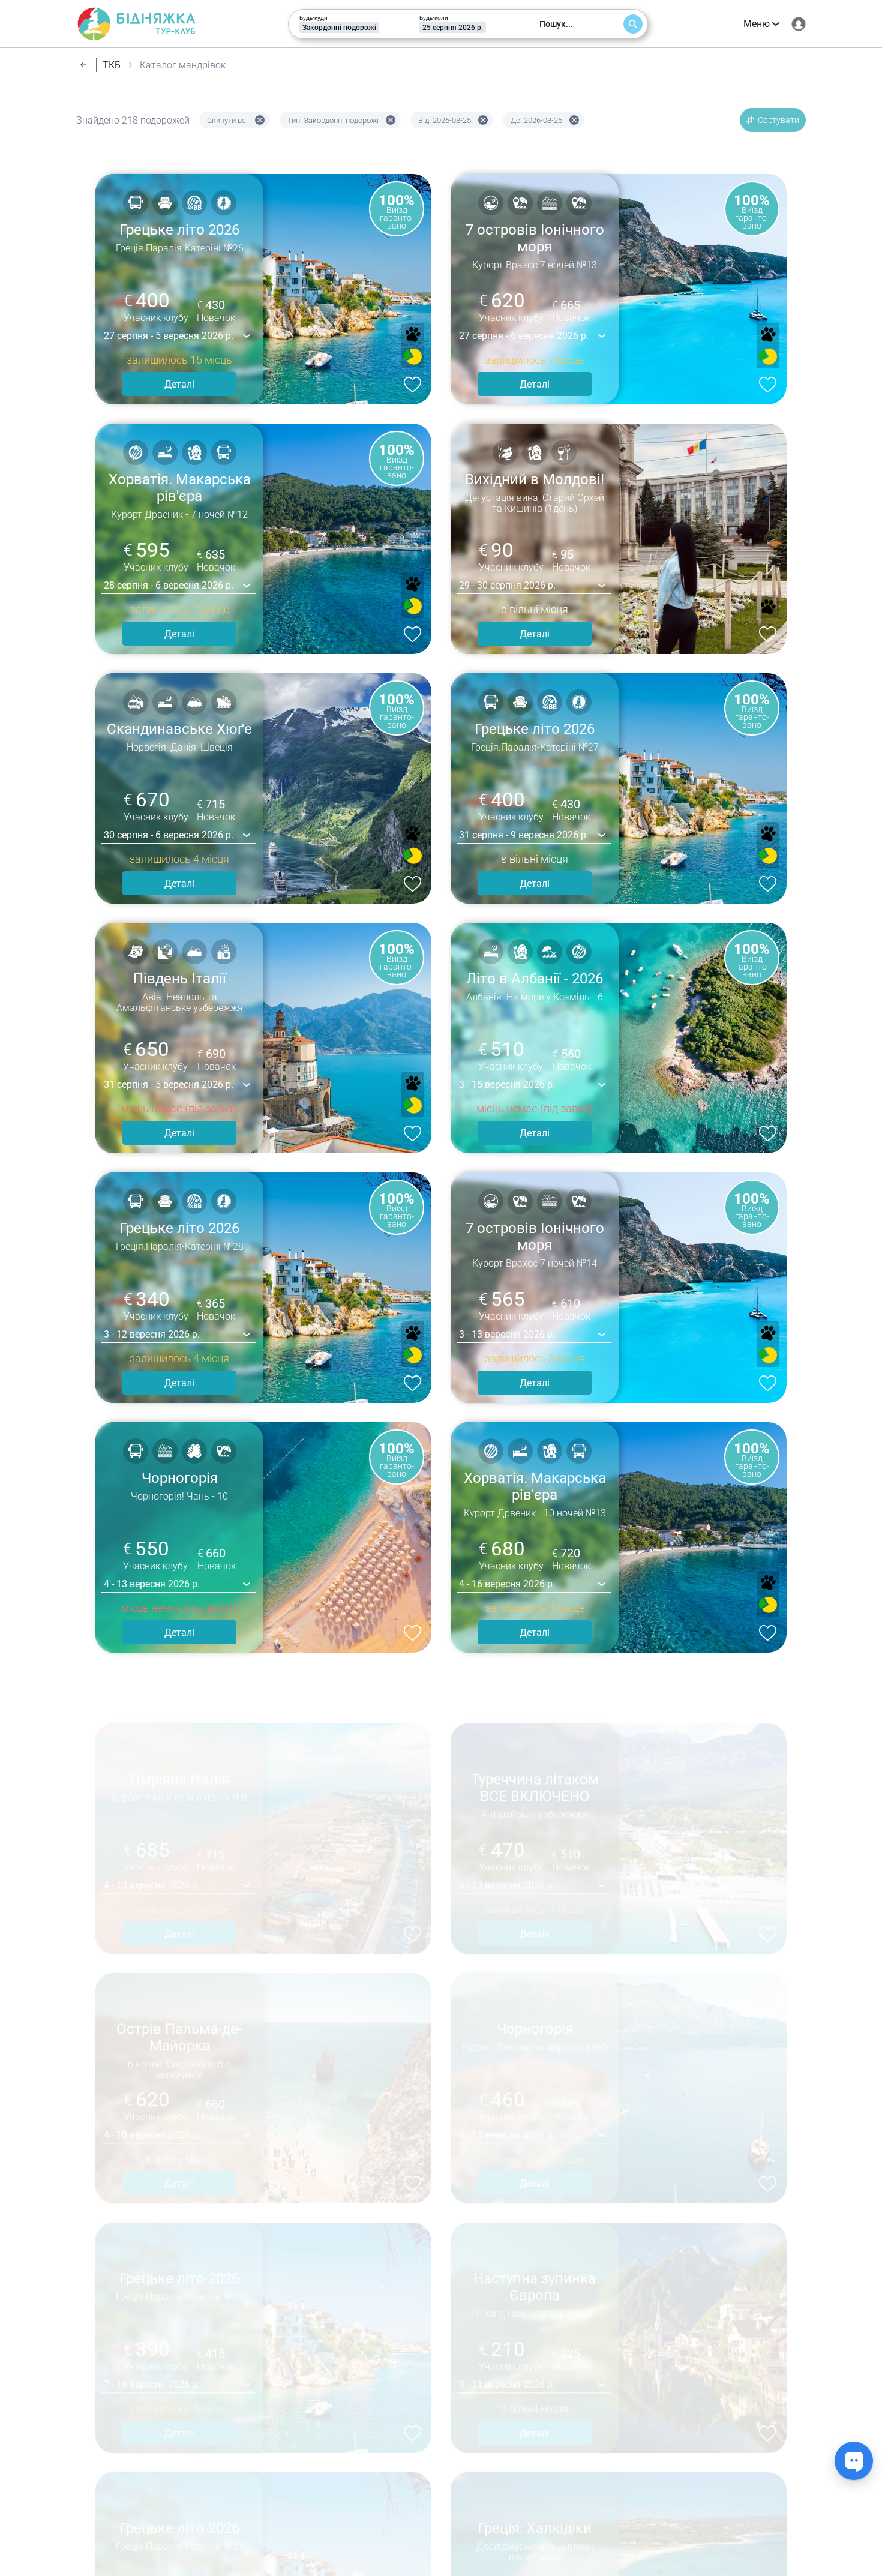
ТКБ (112, 65)
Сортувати (778, 120)
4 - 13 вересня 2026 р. (152, 1584)
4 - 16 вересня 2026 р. (507, 1584)
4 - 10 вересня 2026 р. (152, 2083)
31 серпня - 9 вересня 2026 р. (524, 835)
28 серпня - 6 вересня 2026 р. (169, 585)
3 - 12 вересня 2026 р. (152, 1334)
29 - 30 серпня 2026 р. (507, 585)
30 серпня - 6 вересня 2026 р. (169, 835)
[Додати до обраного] (410, 383)
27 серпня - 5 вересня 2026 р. (169, 336)
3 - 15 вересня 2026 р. (507, 1085)
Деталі (179, 384)
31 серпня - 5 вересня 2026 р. (169, 1085)
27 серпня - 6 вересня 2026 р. (524, 336)
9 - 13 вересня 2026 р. (507, 2333)
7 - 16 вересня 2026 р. (152, 2333)
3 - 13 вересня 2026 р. (507, 1334)
